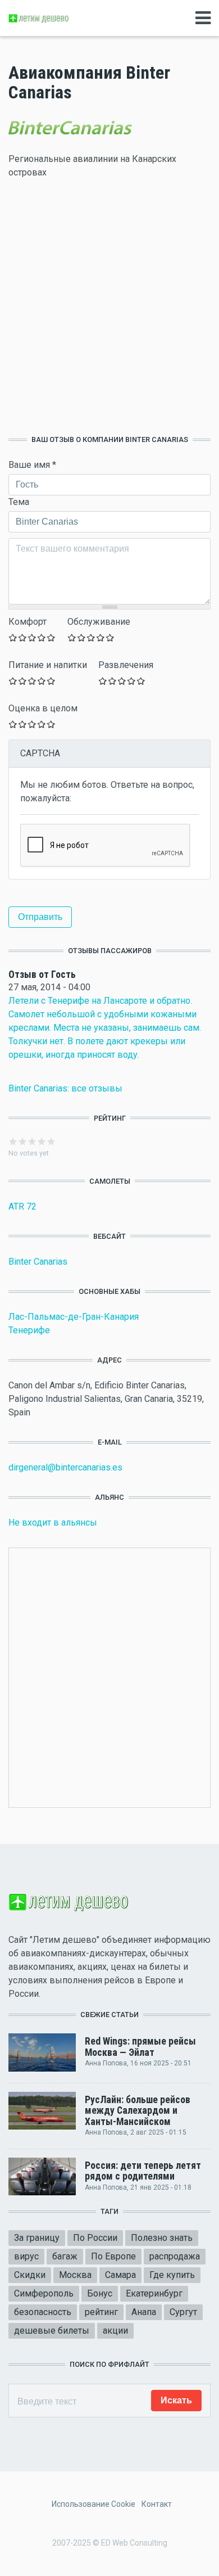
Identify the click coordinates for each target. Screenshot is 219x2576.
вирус (26, 2256)
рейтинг (101, 2312)
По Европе (113, 2256)
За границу (37, 2238)
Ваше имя (32, 465)
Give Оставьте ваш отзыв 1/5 (13, 637)
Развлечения (126, 665)
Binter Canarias (38, 1262)
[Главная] (39, 18)
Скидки (30, 2275)
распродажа (175, 2256)
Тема (19, 502)
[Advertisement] (109, 307)
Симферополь (44, 2293)
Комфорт (28, 622)
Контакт (157, 2504)
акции (115, 2331)
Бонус (100, 2293)
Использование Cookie (93, 2504)
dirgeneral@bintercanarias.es (65, 1467)
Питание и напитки (48, 665)
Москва (75, 2275)
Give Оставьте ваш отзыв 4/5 (42, 637)
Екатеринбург (154, 2293)
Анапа (144, 2312)
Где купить (172, 2275)
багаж (65, 2256)
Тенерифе (29, 1330)
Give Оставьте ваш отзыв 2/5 (23, 637)
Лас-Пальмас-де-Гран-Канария (74, 1317)
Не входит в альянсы (53, 1522)
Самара (120, 2275)
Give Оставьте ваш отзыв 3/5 (32, 637)
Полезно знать (162, 2238)
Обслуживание (99, 622)
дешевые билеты (52, 2331)
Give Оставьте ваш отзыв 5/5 (51, 637)
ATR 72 (22, 1206)
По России (95, 2238)
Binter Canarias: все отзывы (65, 1088)
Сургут (183, 2312)
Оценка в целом (43, 708)
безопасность (43, 2312)
